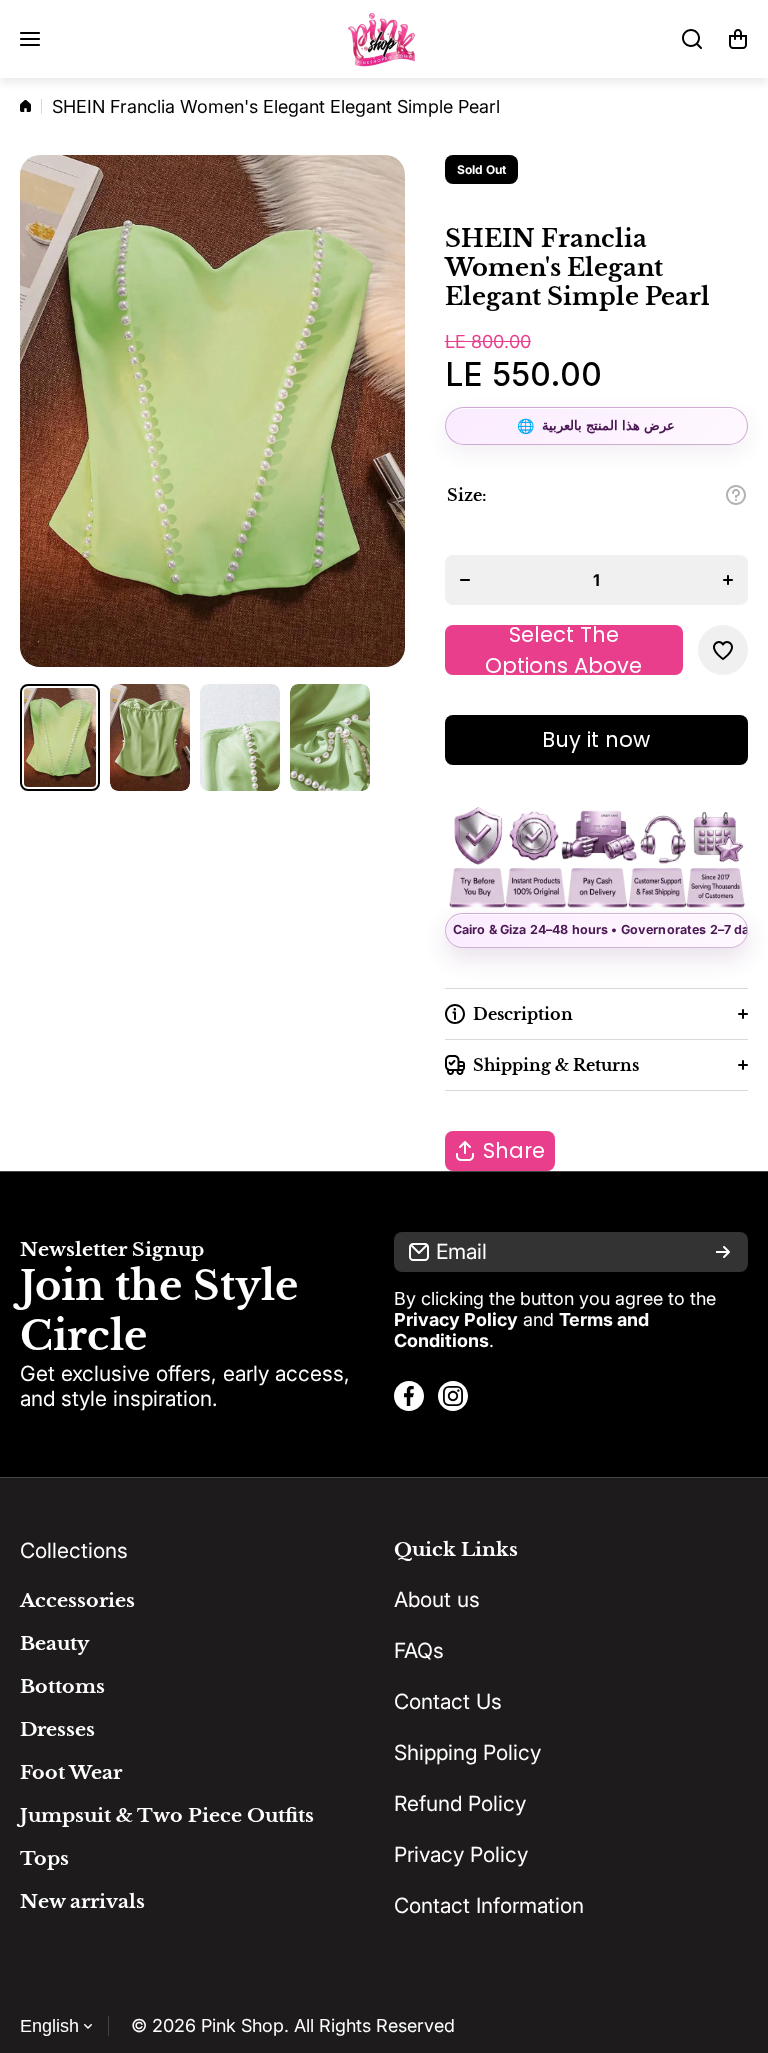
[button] (738, 39)
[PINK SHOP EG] (384, 39)
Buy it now (596, 739)
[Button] (736, 495)
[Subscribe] (723, 1252)
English (49, 2026)
